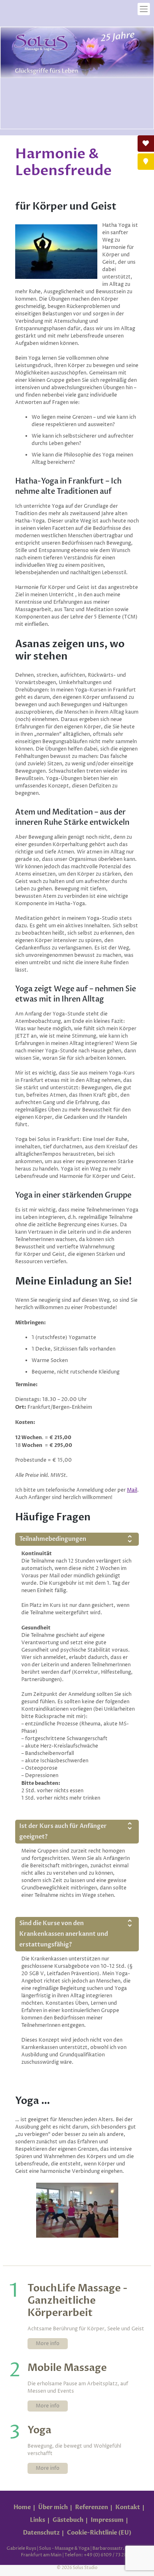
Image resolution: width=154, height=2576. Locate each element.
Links (38, 2520)
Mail (132, 1490)
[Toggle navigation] (144, 9)
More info (48, 2344)
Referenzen (92, 2507)
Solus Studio (85, 2568)
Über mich (53, 2507)
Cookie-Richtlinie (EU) (99, 2533)
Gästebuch (68, 2520)
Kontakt (128, 2507)
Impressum (107, 2520)
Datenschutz (41, 2533)
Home (22, 2507)
